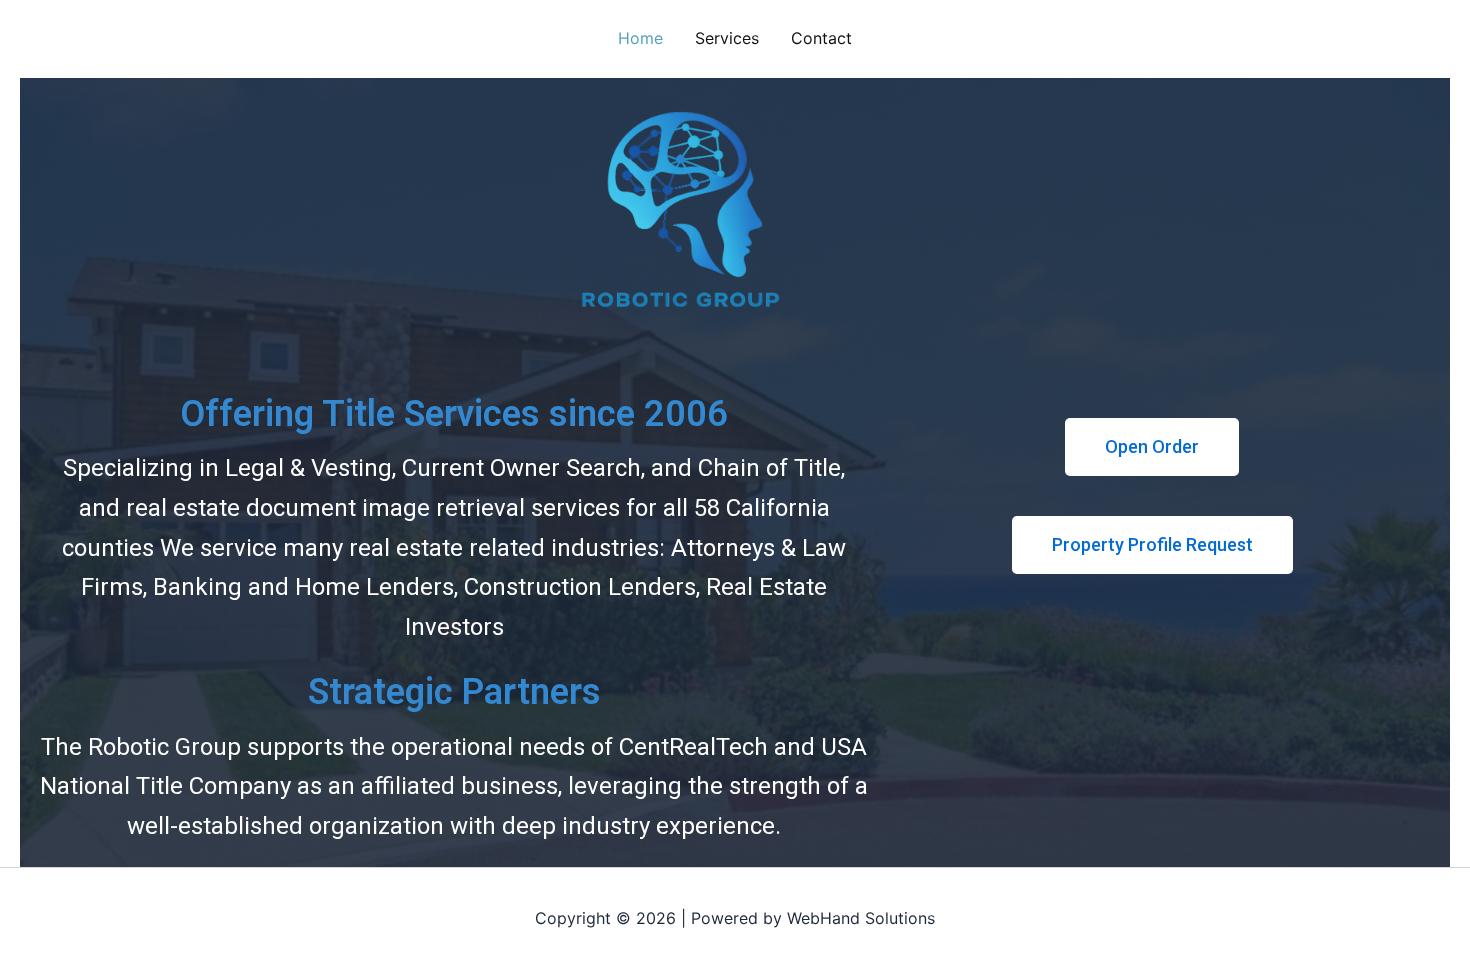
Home (640, 38)
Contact (821, 38)
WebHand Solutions (861, 918)
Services (727, 38)
